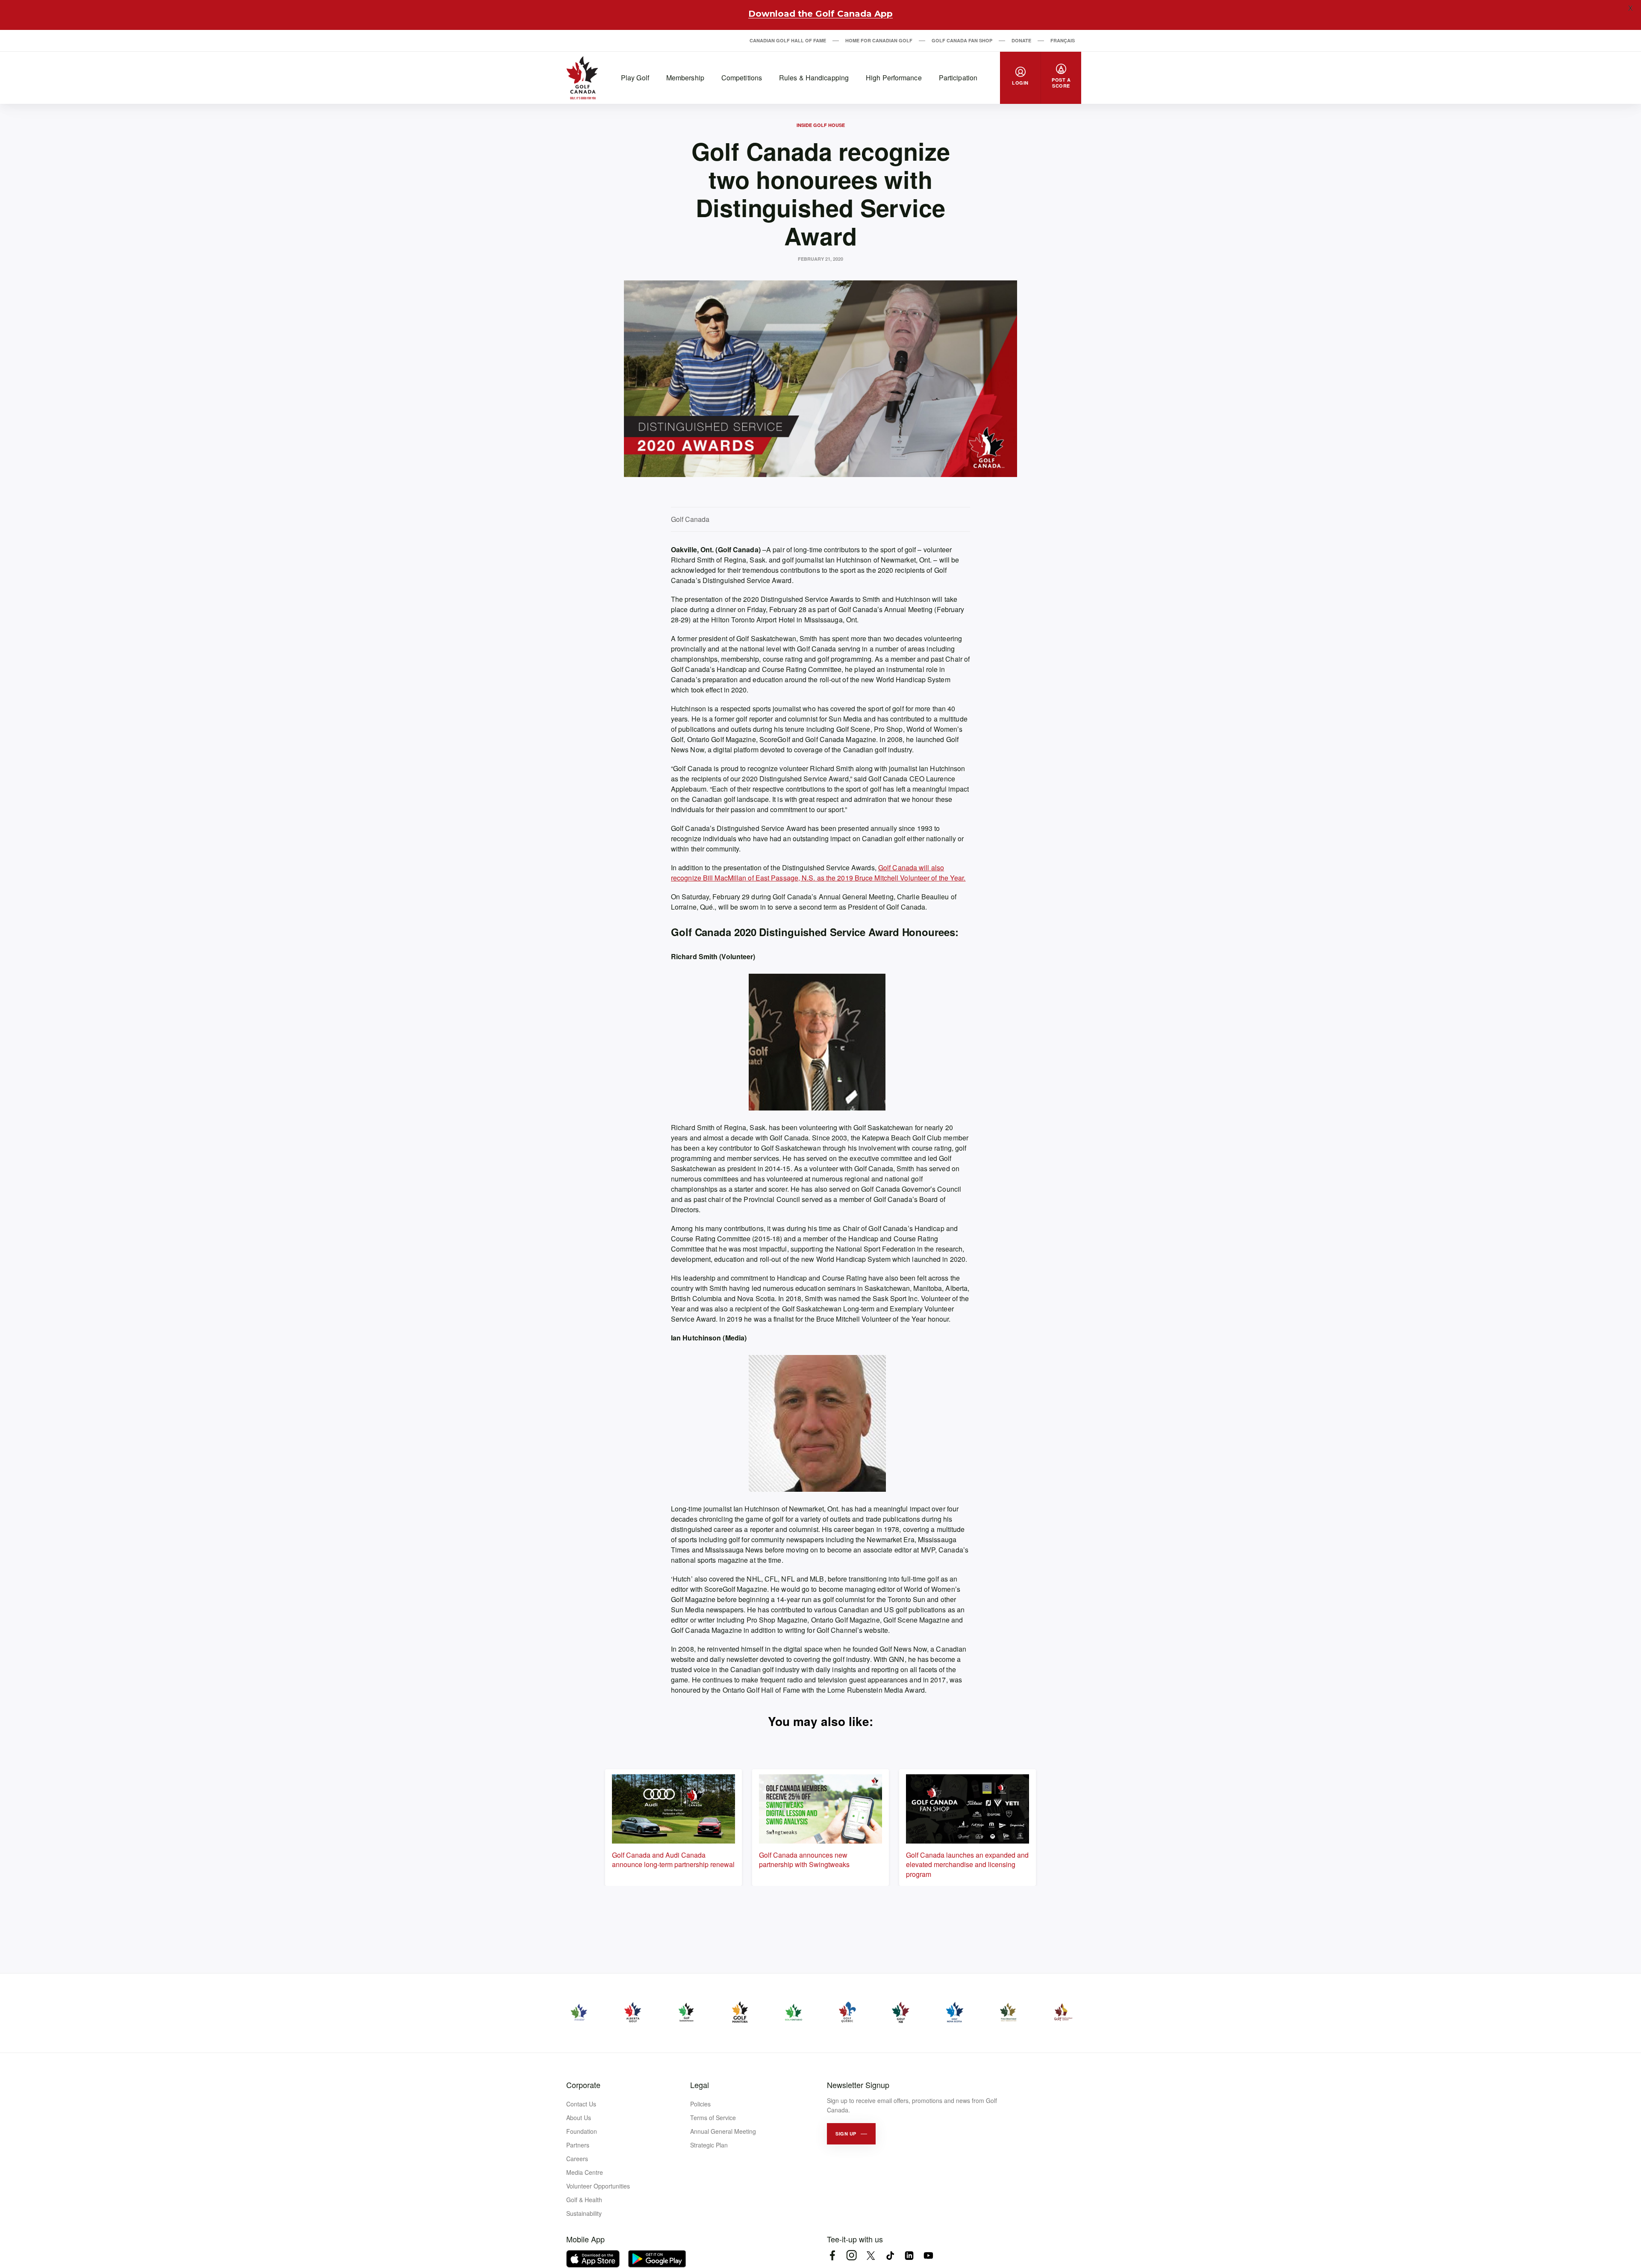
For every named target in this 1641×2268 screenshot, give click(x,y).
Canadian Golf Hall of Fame (788, 40)
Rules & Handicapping (814, 78)
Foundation (582, 2131)
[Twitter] (871, 2255)
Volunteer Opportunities (598, 2186)
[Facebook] (832, 2255)
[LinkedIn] (909, 2255)
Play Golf (635, 78)
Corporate (583, 2085)
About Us (579, 2118)
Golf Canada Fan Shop (962, 40)
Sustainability (584, 2213)
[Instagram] (851, 2255)
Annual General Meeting (723, 2131)
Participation (958, 78)
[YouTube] (928, 2255)
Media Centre (585, 2172)
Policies (700, 2104)
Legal (700, 2085)
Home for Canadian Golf (879, 40)
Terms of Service (713, 2118)
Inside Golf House (821, 125)
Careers (577, 2159)
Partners (578, 2145)
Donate (1021, 40)
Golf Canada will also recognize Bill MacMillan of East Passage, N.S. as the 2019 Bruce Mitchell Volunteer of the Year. (818, 873)
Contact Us (581, 2104)
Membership (685, 78)
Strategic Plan (709, 2145)
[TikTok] (890, 2255)
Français (1063, 40)
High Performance (894, 78)
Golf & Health (584, 2200)
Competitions (742, 78)
